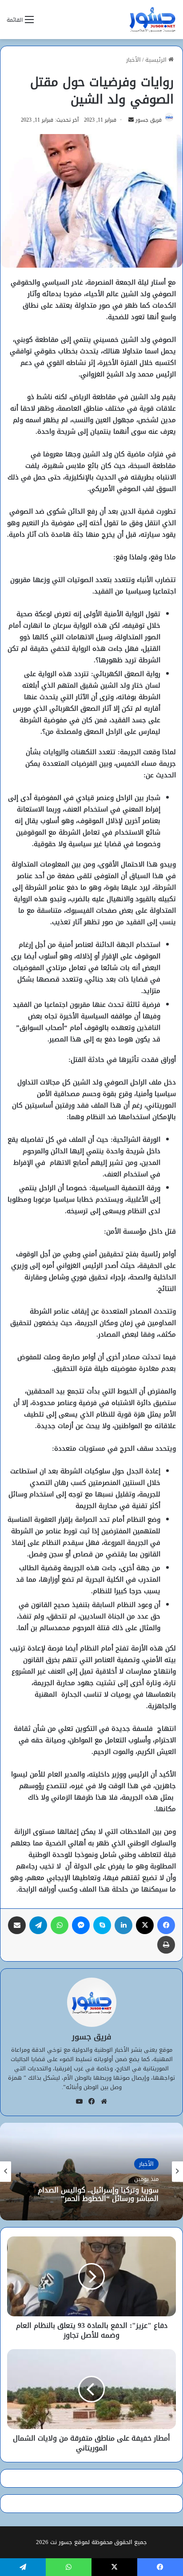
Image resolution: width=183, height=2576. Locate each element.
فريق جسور (149, 120)
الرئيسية (157, 60)
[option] (91, 2172)
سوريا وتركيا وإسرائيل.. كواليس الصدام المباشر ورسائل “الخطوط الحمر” (98, 2194)
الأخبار (133, 60)
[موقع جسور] (152, 20)
